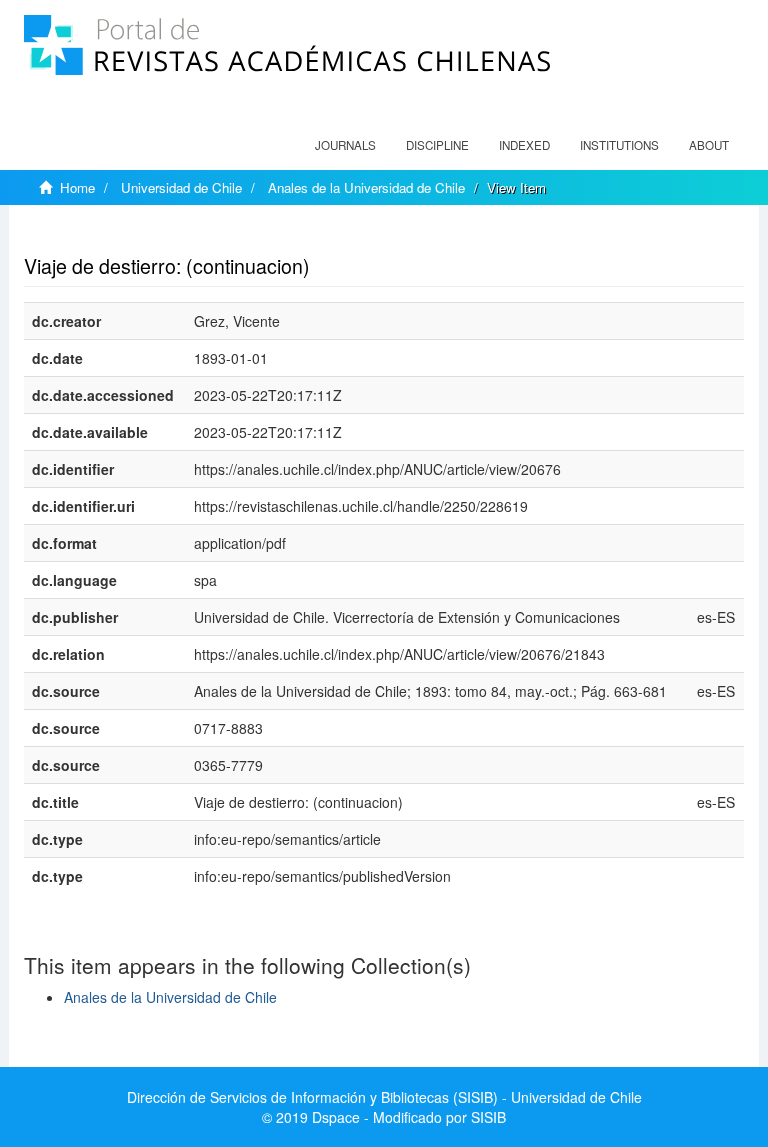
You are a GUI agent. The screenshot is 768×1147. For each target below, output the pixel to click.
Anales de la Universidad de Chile (366, 187)
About (709, 145)
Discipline (437, 145)
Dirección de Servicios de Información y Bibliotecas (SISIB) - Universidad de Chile (384, 1097)
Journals (345, 145)
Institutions (619, 145)
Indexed (524, 145)
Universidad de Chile (181, 187)
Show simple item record (102, 235)
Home (77, 187)
